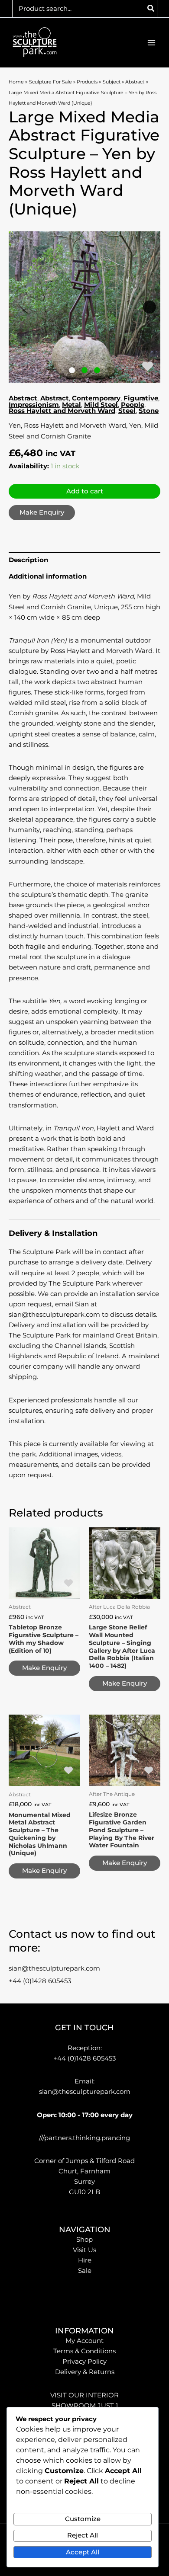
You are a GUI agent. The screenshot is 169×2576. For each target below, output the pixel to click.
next (149, 307)
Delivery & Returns (85, 2372)
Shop (84, 2240)
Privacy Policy (84, 2362)
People (133, 405)
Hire (85, 2260)
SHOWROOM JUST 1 (85, 2406)
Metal (71, 405)
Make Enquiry (42, 512)
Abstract (23, 398)
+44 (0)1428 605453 (40, 1981)
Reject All (83, 2535)
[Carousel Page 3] (97, 370)
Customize (83, 2519)
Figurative (141, 398)
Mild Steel (101, 405)
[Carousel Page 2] (85, 370)
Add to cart (85, 491)
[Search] (151, 9)
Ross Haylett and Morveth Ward (62, 411)
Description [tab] (28, 560)
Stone (149, 411)
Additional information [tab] (48, 576)
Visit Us (84, 2250)
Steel (127, 411)
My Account (84, 2341)
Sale (85, 2271)
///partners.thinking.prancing (84, 2138)
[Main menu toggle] (151, 43)
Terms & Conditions (84, 2351)
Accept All (83, 2552)
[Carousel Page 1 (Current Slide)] (72, 370)
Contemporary (96, 398)
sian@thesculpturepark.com (54, 1968)
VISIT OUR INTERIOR (84, 2395)
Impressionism (34, 405)
